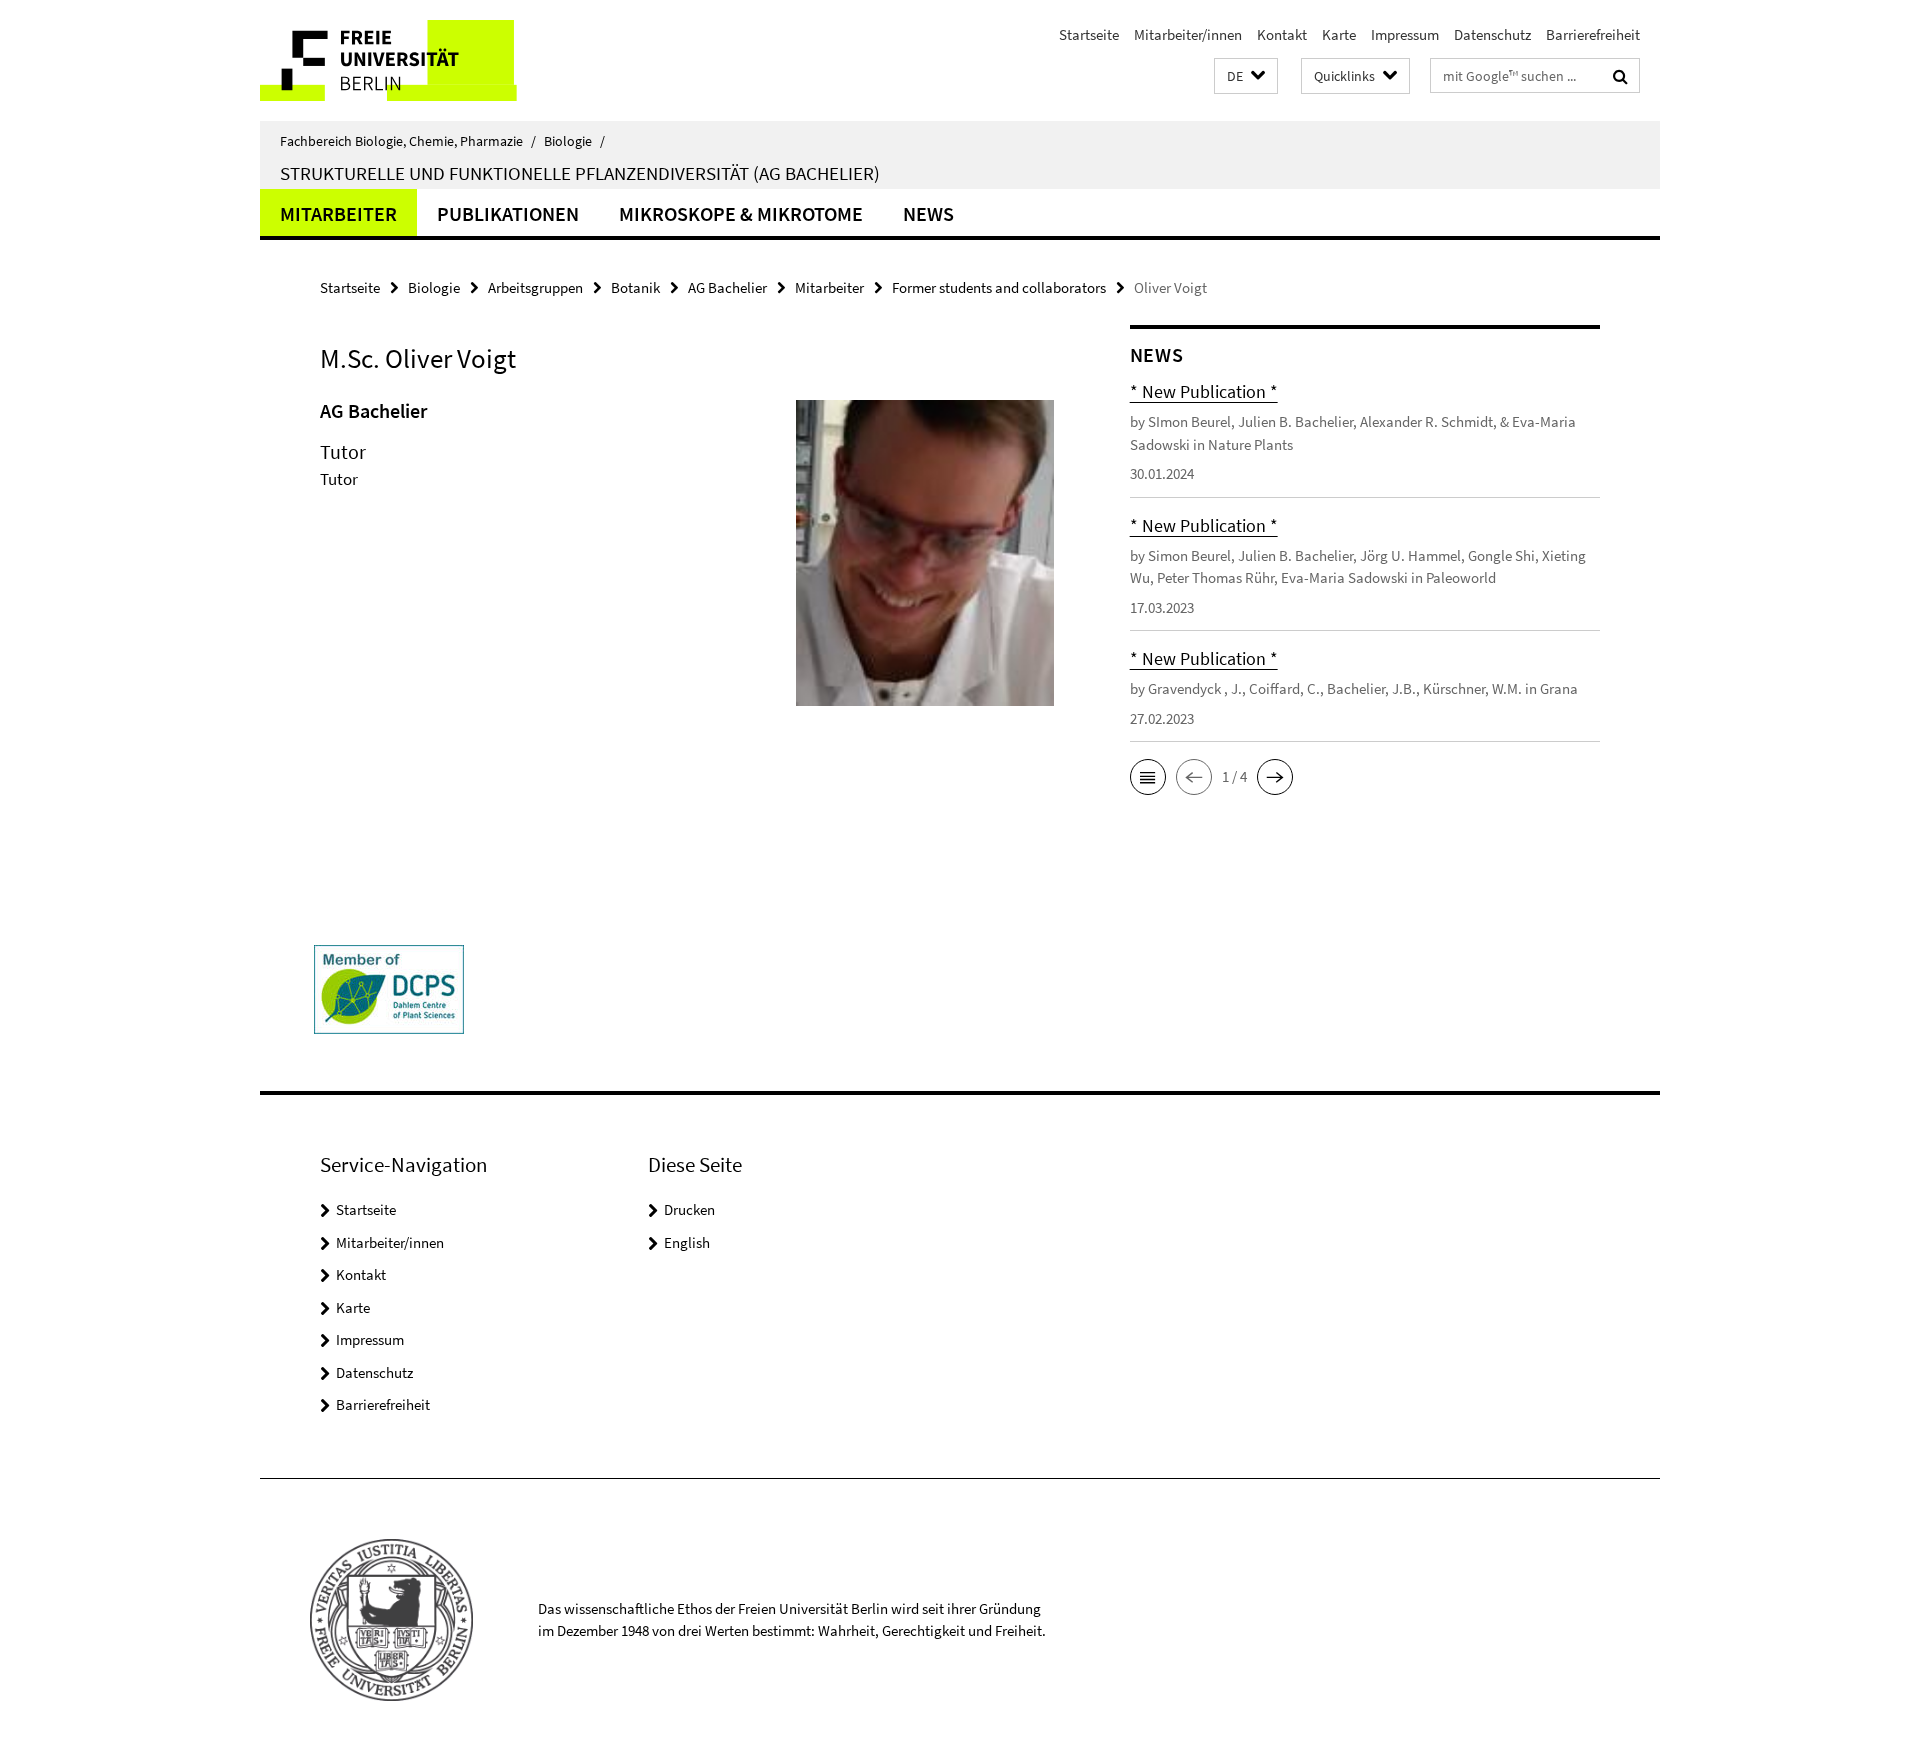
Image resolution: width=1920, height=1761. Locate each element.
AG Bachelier (727, 287)
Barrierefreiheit (1593, 34)
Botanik (635, 287)
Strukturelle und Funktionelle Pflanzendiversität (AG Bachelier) (580, 173)
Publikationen (508, 213)
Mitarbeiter (338, 213)
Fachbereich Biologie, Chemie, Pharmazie (408, 141)
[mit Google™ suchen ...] (1620, 76)
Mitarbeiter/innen (1188, 34)
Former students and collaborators (999, 287)
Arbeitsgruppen (535, 287)
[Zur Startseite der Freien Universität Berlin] (427, 60)
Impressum (1405, 34)
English (687, 1242)
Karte (1339, 34)
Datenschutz (1492, 34)
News (928, 213)
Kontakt (1282, 34)
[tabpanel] (687, 561)
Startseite (1089, 34)
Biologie (574, 141)
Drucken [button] (689, 1209)
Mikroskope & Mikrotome (741, 213)
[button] (1246, 76)
